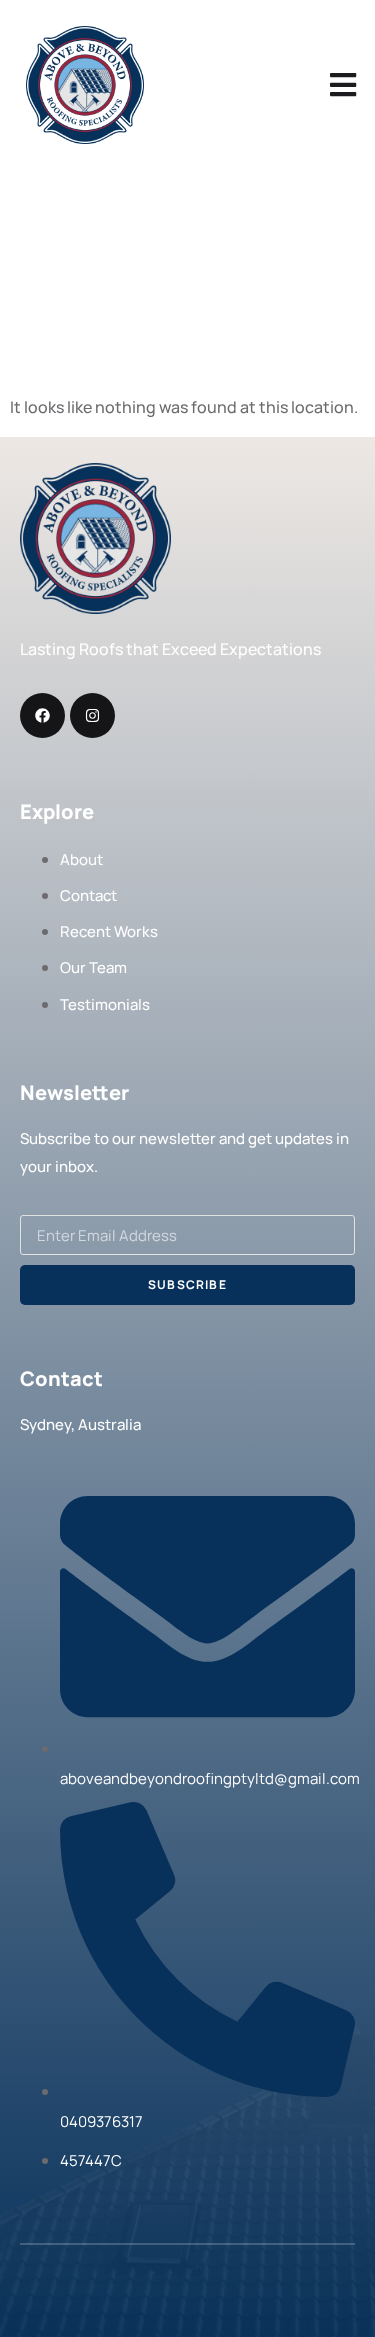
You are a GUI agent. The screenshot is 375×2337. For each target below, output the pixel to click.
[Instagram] (92, 715)
